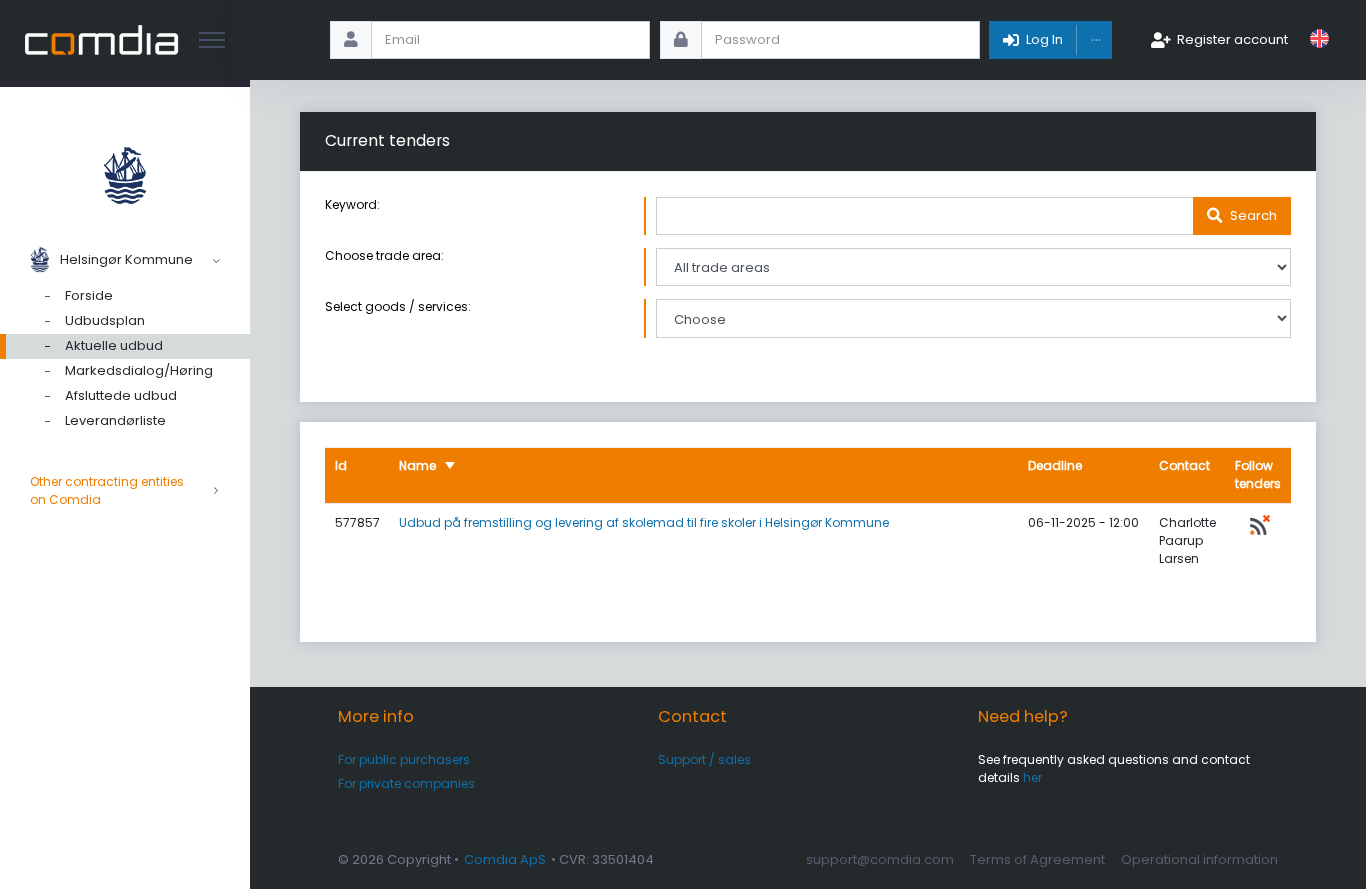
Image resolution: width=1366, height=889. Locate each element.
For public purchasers (404, 759)
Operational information (1199, 859)
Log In (1044, 39)
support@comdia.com (880, 859)
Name (417, 465)
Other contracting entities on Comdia (107, 490)
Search (1253, 215)
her (1032, 777)
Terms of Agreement (1037, 859)
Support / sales (704, 759)
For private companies (406, 783)
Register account (1232, 39)
